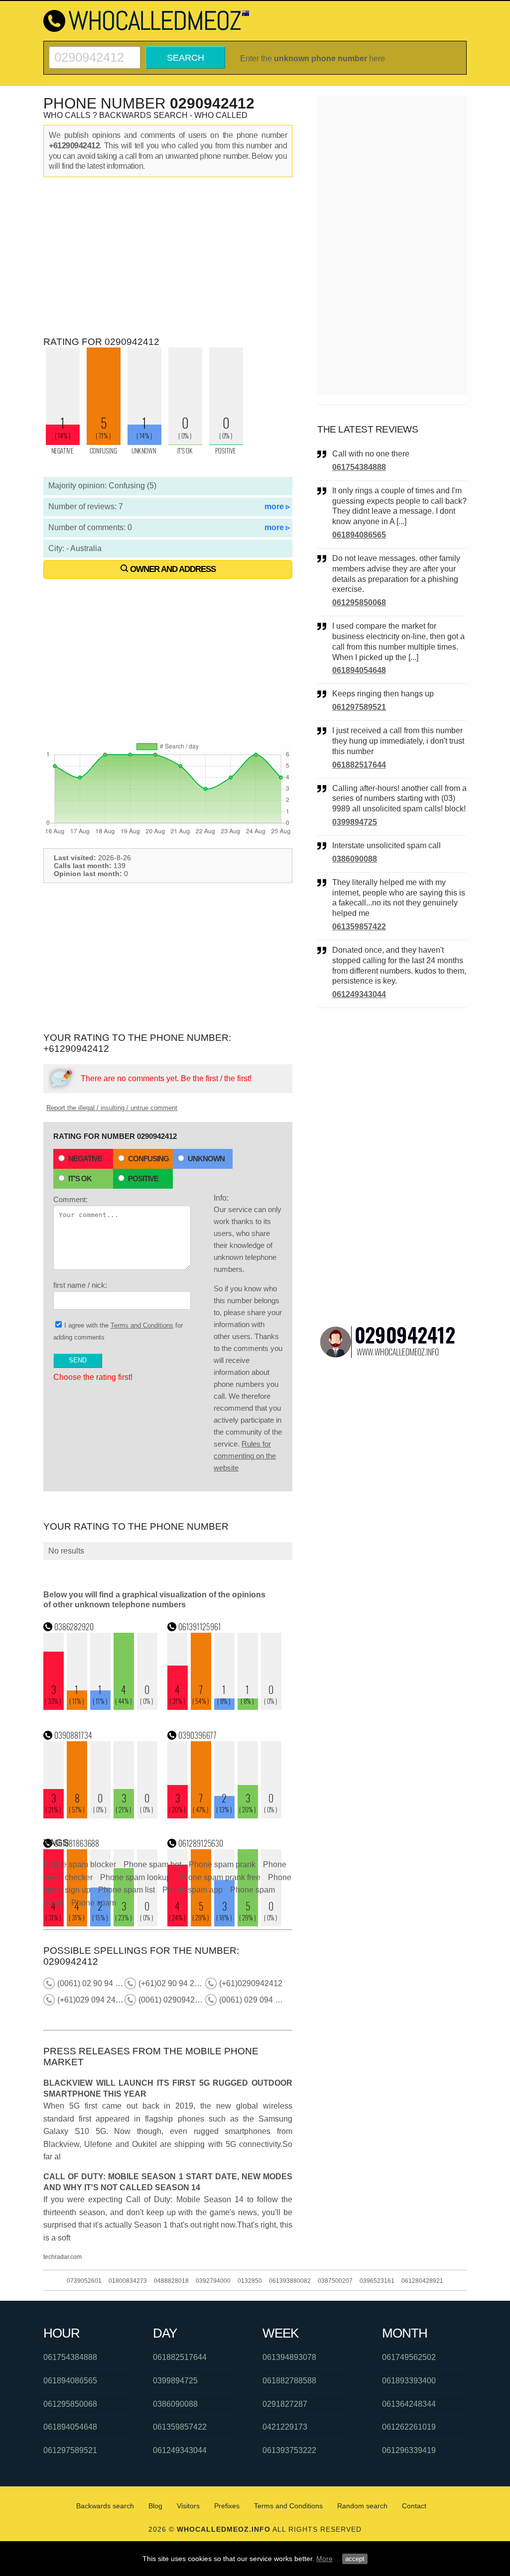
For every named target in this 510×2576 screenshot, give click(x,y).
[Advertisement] (168, 257)
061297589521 (359, 707)
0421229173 (285, 2427)
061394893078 (289, 2357)
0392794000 (213, 2281)
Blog (155, 2506)
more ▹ (277, 506)
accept (355, 2559)
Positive (143, 1178)
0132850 (250, 2281)
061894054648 (359, 670)
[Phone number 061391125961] (225, 1707)
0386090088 (355, 859)
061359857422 (359, 927)
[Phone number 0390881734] (101, 1816)
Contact (414, 2506)
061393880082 (290, 2281)
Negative (85, 1159)
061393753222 (289, 2450)
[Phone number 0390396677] (225, 1816)
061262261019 (409, 2427)
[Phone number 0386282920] (101, 1707)
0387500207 (335, 2281)
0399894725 (355, 822)
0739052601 (84, 2281)
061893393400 (409, 2381)
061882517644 (359, 765)
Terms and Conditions (142, 1325)
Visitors (188, 2506)
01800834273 (128, 2281)
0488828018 (171, 2281)
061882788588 (289, 2381)
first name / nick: (80, 1285)
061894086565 (359, 535)
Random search (362, 2506)
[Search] (95, 51)
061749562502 (409, 2357)
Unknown (206, 1159)
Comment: (70, 1199)
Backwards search (105, 2506)
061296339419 (409, 2450)
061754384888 (359, 467)
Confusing (148, 1159)
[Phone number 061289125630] (225, 1924)
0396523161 (377, 2281)
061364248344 (409, 2404)
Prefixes (227, 2506)
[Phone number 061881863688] (101, 1924)
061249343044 (359, 994)
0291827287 (285, 2404)
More (324, 2559)
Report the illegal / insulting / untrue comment (112, 1108)
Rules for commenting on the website (245, 1456)
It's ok (80, 1178)
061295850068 (359, 603)
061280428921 (422, 2281)
